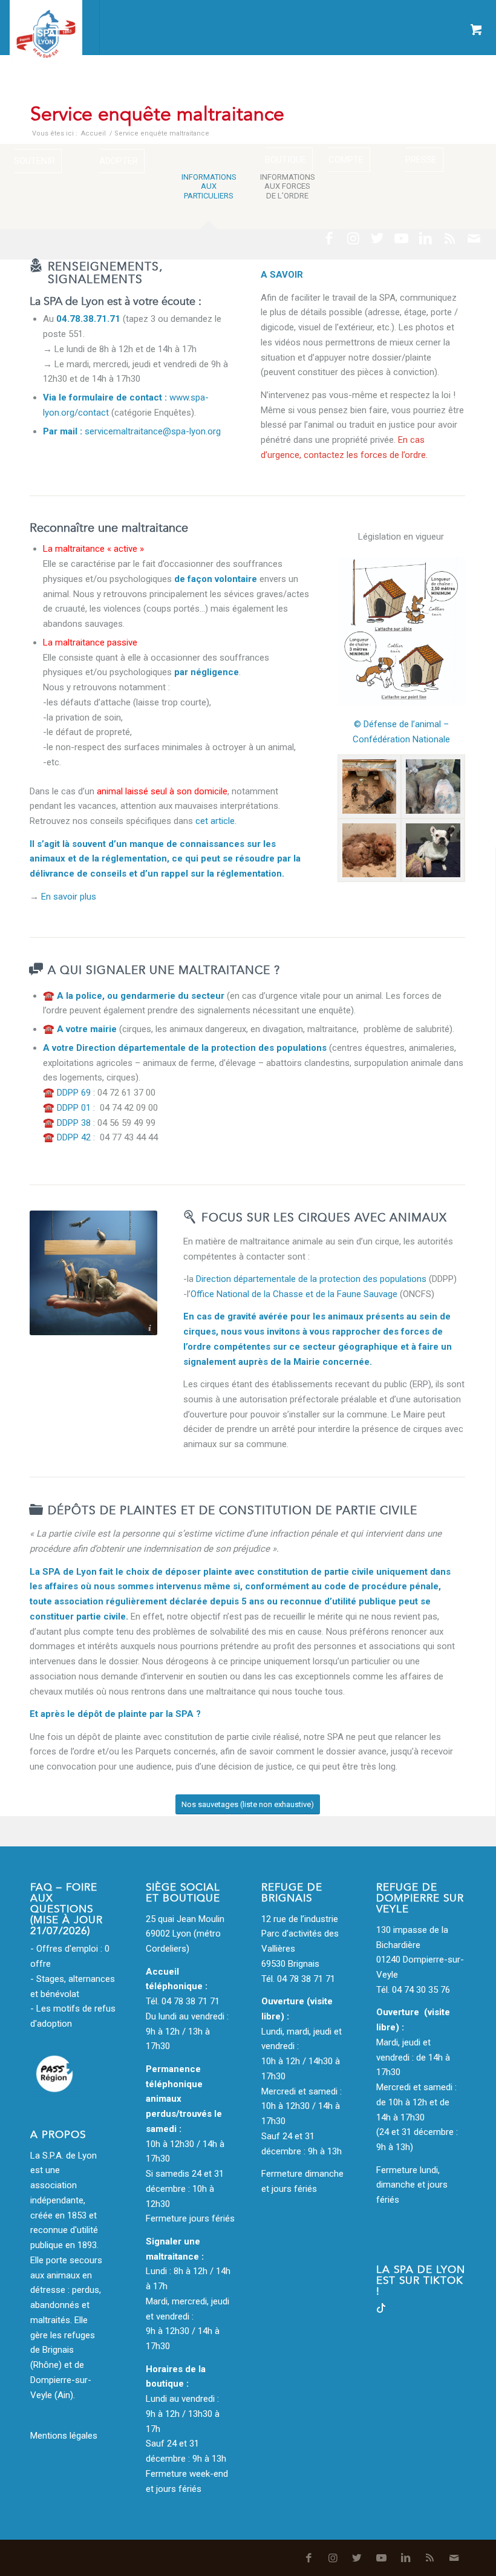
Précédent (365, 630)
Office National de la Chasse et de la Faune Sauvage (294, 1294)
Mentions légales (64, 2436)
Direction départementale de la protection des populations (201, 1048)
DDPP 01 (74, 1108)
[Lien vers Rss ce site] (450, 238)
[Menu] (52, 27)
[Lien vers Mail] (474, 238)
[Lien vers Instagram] (353, 238)
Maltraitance (217, 90)
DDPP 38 (74, 1123)
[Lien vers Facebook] (329, 238)
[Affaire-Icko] (433, 851)
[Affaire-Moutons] (433, 786)
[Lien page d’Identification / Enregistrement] (23, 27)
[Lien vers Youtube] (402, 238)
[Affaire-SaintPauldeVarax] (370, 786)
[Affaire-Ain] (370, 851)
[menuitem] (23, 27)
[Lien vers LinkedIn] (426, 238)
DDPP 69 (74, 1093)
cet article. (216, 821)
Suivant (438, 630)
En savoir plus (69, 897)
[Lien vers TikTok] (381, 2310)
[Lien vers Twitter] (377, 238)
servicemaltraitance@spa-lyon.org (153, 431)
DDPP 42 (74, 1137)
